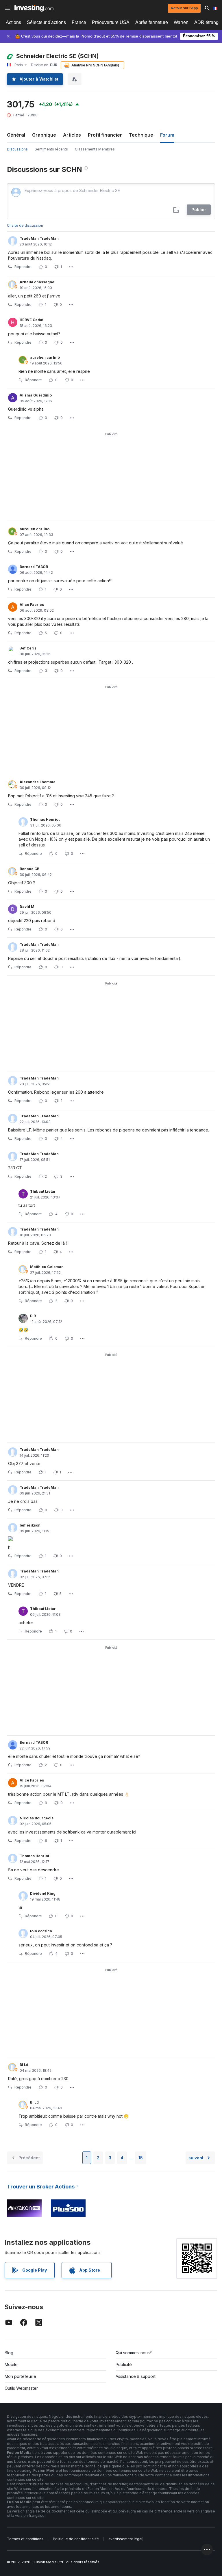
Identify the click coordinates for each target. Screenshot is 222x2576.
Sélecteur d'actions (46, 22)
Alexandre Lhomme (38, 782)
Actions (13, 22)
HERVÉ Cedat (32, 320)
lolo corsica (41, 1931)
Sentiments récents (51, 149)
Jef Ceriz (28, 648)
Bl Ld (24, 2065)
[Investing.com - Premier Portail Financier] (34, 8)
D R (33, 1316)
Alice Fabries (32, 605)
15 (141, 2158)
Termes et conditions (25, 2539)
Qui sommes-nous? (134, 2353)
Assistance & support (136, 2376)
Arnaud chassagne (37, 282)
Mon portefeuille (20, 2376)
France (79, 22)
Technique (141, 135)
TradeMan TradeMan (39, 238)
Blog (9, 2353)
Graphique (44, 135)
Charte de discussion (25, 225)
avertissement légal (125, 2539)
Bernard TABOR (34, 567)
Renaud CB (29, 869)
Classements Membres (95, 149)
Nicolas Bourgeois (37, 1818)
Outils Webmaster (21, 2388)
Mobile (11, 2364)
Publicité (124, 2364)
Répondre (23, 267)
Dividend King (43, 1893)
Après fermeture (152, 22)
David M (27, 907)
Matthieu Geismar (47, 1267)
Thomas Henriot (45, 819)
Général (16, 135)
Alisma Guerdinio (36, 395)
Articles (72, 135)
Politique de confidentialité (76, 2539)
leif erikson (30, 1525)
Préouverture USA (111, 22)
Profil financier (105, 135)
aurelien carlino (45, 357)
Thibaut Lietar (43, 1191)
